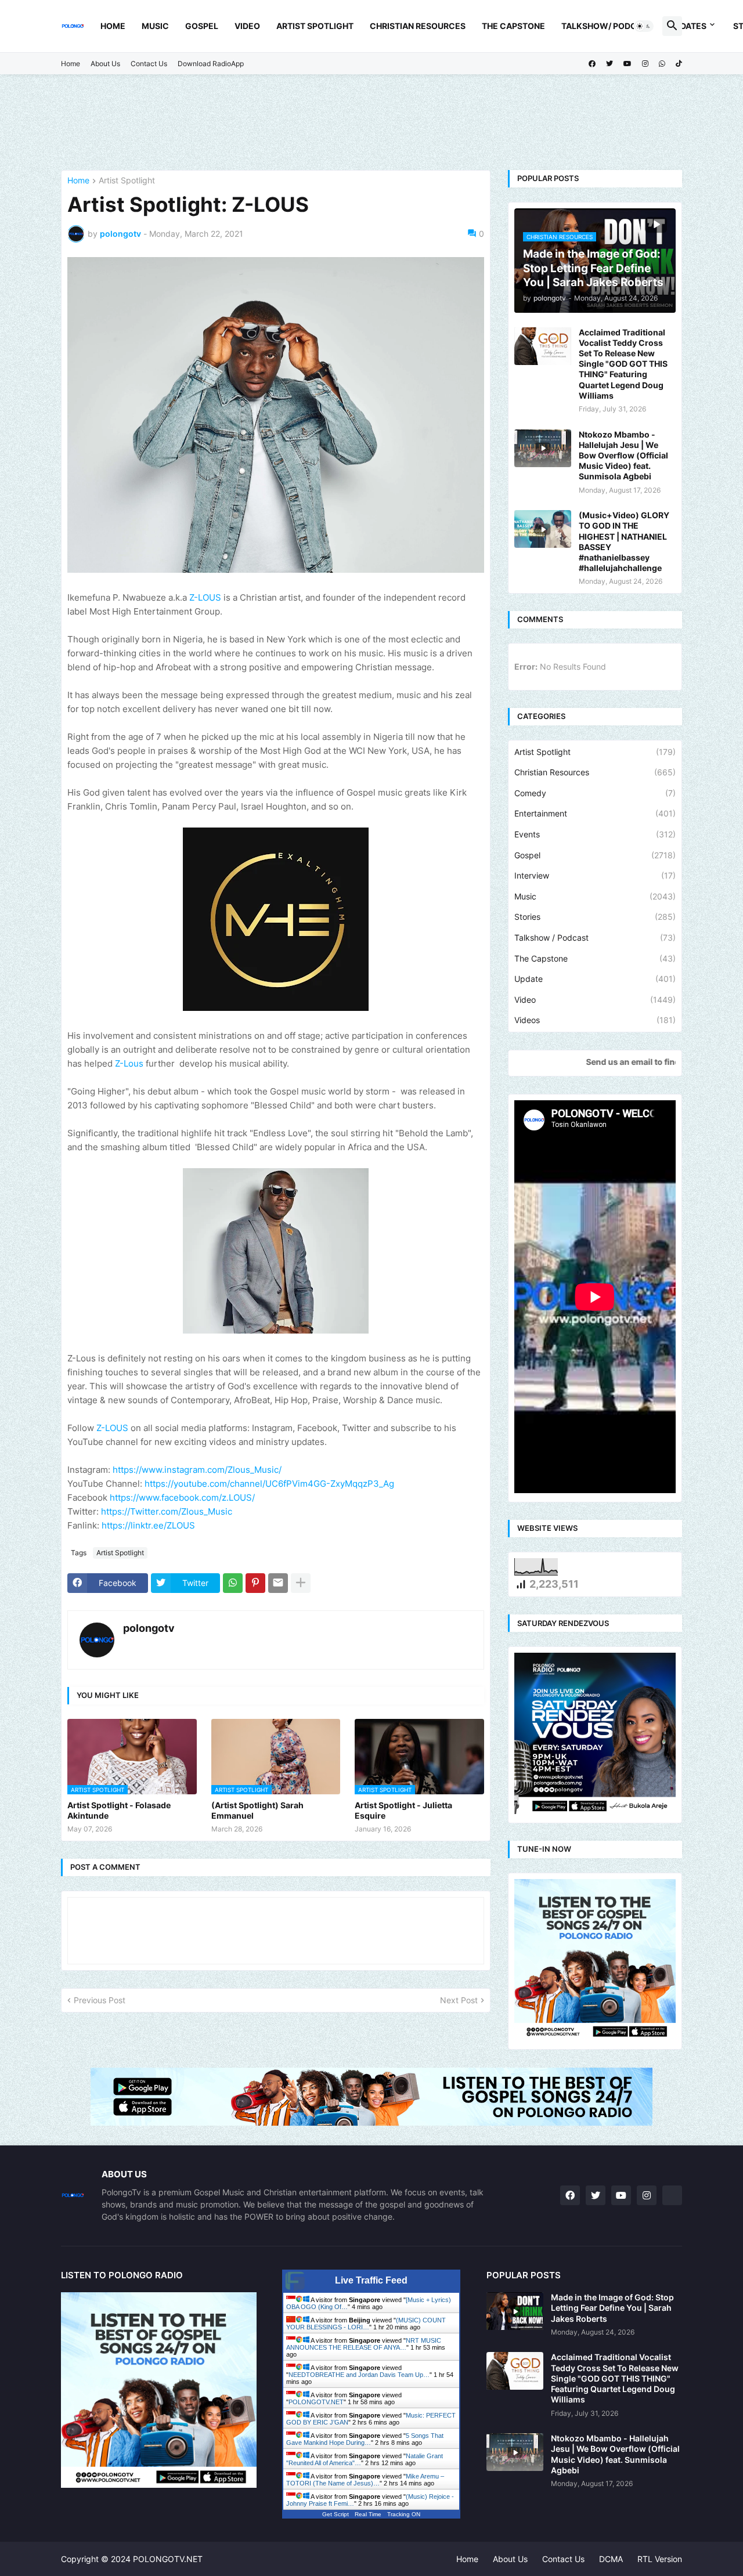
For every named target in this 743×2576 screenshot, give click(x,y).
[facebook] (592, 64)
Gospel (202, 26)
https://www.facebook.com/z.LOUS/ (182, 1497)
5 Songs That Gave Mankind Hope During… (365, 2439)
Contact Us (149, 64)
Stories (595, 917)
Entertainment (595, 813)
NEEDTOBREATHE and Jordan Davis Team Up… (359, 2375)
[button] (644, 26)
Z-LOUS (205, 597)
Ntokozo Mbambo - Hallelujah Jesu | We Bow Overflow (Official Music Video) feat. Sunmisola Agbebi (623, 456)
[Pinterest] (255, 1583)
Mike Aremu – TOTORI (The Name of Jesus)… (365, 2480)
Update (595, 979)
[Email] (278, 1583)
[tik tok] (672, 2195)
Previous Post (100, 2000)
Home (113, 26)
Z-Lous (129, 1063)
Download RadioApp (211, 64)
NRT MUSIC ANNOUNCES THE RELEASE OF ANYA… (364, 2344)
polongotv (149, 1628)
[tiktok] (679, 64)
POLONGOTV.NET (316, 2402)
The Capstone (513, 26)
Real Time (368, 2514)
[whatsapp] (662, 64)
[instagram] (645, 64)
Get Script (336, 2514)
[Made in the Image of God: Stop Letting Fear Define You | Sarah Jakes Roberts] (515, 2311)
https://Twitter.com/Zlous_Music (167, 1511)
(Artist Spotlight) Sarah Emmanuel (257, 1810)
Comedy (595, 793)
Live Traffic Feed (371, 2280)
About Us (105, 64)
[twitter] (609, 64)
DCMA (611, 2559)
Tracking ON (404, 2514)
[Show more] (301, 1583)
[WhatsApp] (233, 1583)
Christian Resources (418, 26)
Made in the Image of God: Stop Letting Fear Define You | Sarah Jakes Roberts (612, 2308)
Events (595, 834)
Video (247, 26)
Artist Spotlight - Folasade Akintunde (119, 1810)
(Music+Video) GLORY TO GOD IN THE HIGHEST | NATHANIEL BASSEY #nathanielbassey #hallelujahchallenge (624, 541)
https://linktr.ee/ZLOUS (148, 1525)
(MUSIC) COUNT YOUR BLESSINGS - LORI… (366, 2324)
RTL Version (660, 2559)
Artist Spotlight (315, 26)
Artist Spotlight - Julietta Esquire (403, 1810)
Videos (595, 1020)
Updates (688, 26)
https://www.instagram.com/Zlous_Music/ (197, 1470)
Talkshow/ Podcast (607, 26)
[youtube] (627, 64)
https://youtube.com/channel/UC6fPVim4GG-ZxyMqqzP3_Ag (269, 1484)
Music (155, 26)
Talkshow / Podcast (595, 937)
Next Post (459, 2000)
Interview (595, 875)
